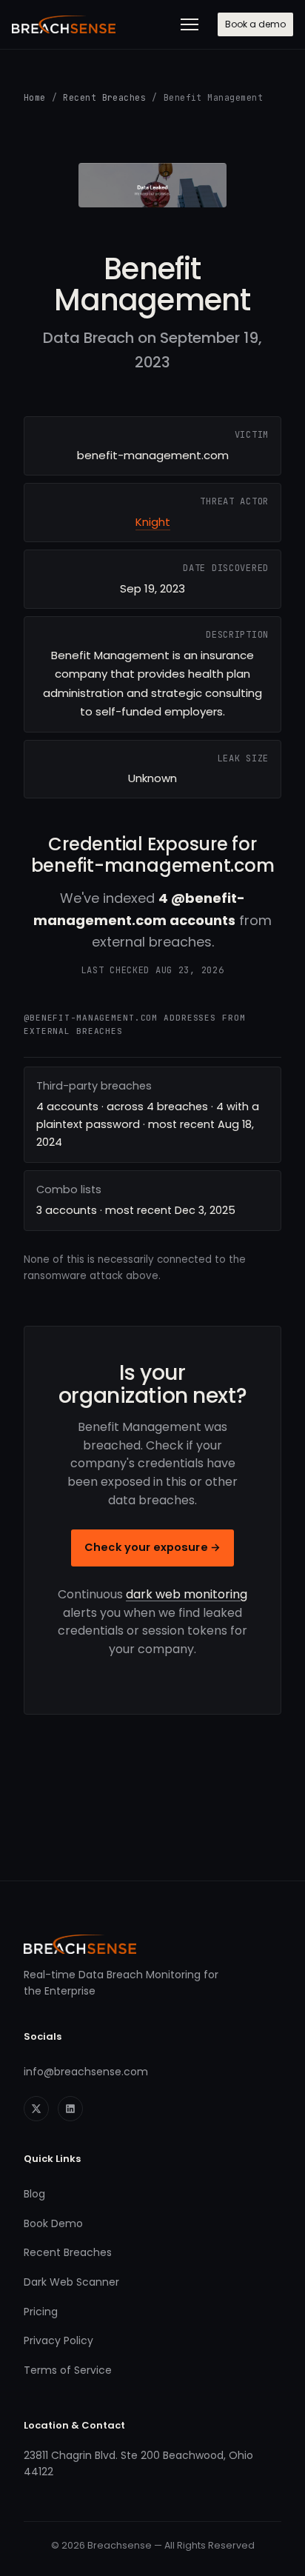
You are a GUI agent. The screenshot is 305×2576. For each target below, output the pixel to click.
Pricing (41, 2312)
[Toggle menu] (190, 24)
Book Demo (53, 2223)
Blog (34, 2194)
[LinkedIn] (70, 2109)
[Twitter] (36, 2109)
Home (35, 97)
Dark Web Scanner (71, 2282)
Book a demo (255, 24)
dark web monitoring (187, 1594)
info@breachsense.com (86, 2072)
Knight (153, 522)
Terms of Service (68, 2370)
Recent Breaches (104, 97)
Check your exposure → (152, 1547)
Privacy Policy (58, 2340)
